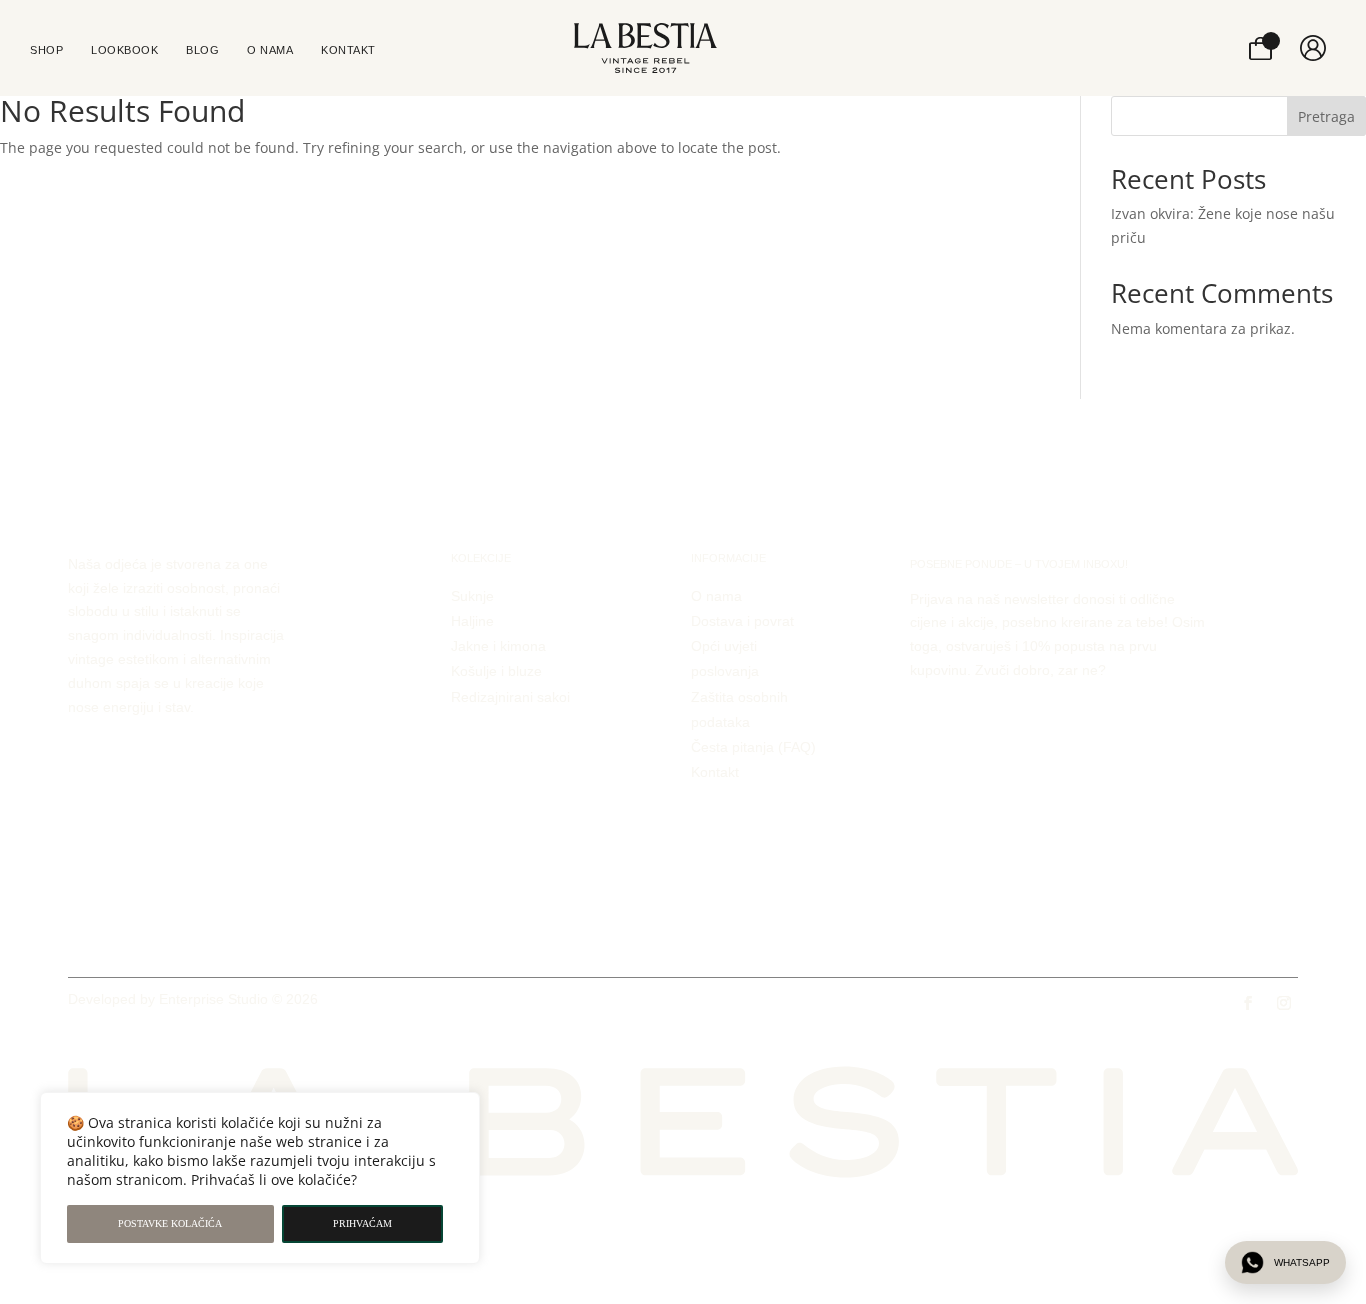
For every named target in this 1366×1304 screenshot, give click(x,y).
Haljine (472, 621)
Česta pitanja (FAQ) (753, 747)
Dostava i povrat (742, 621)
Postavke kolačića (170, 1223)
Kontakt (715, 772)
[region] (260, 1178)
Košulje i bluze (496, 671)
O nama (716, 596)
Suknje (472, 596)
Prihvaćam (362, 1223)
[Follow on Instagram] (1284, 1003)
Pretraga (1326, 116)
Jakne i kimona (498, 646)
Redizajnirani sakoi (510, 697)
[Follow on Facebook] (1248, 1003)
